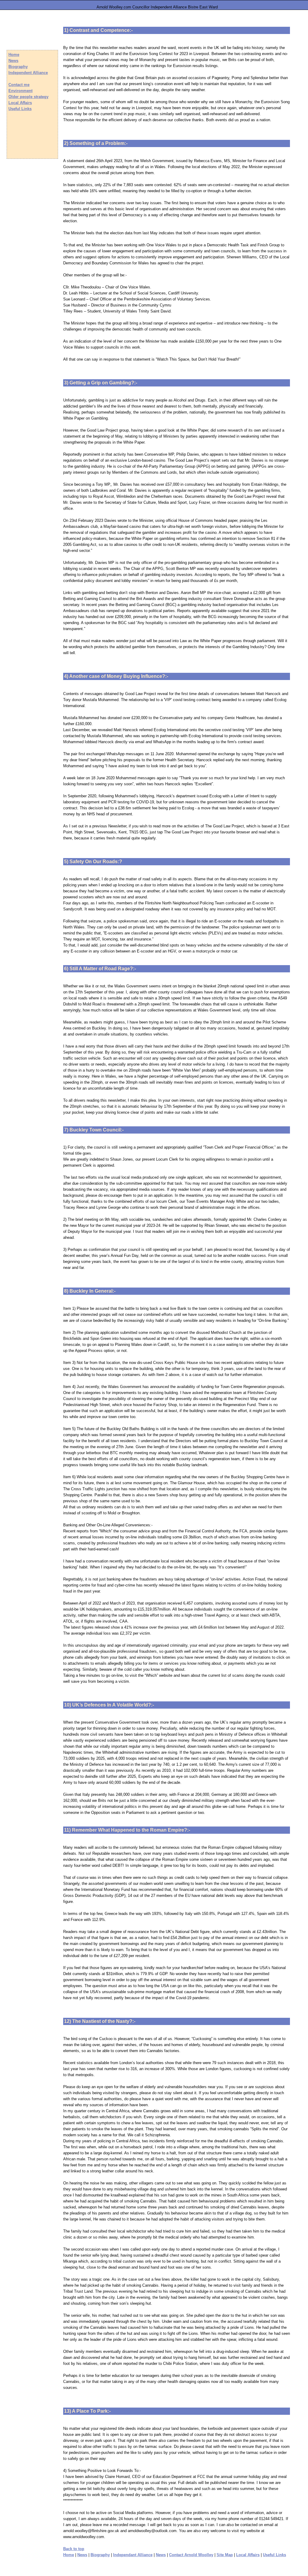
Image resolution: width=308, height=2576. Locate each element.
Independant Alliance (133, 2555)
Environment (20, 91)
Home (69, 2555)
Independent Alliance (28, 73)
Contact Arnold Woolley (191, 2555)
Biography (100, 2555)
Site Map (225, 2555)
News (82, 2555)
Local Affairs (248, 2555)
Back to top (74, 2549)
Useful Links (274, 2555)
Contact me (19, 85)
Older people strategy (28, 97)
